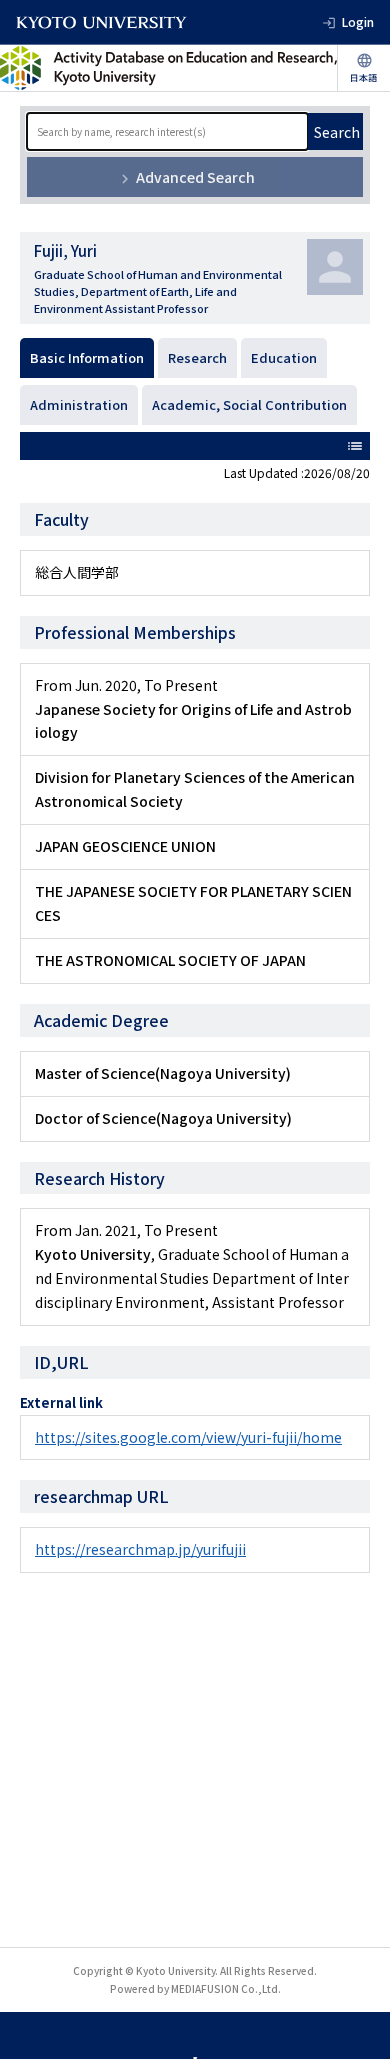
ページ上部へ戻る (356, 2025)
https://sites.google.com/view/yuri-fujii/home (188, 1437)
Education (284, 357)
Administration (79, 404)
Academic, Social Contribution (249, 404)
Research (197, 357)
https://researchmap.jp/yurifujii (140, 1549)
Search (337, 132)
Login (358, 21)
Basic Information (87, 357)
